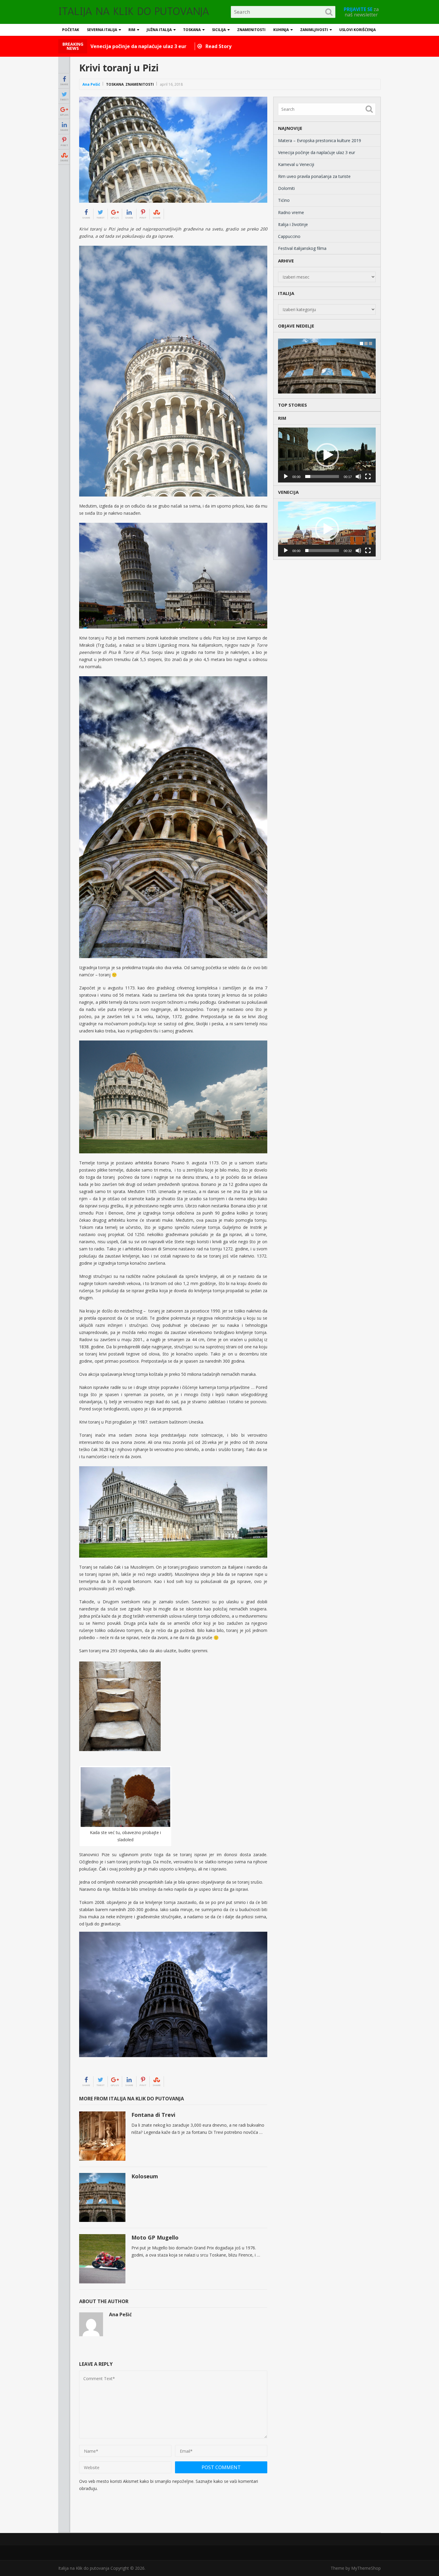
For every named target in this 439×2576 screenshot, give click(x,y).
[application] (327, 455)
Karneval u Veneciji (296, 164)
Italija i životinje (293, 224)
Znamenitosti (251, 30)
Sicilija (219, 30)
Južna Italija (159, 30)
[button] (327, 455)
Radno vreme (291, 212)
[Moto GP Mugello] (102, 2259)
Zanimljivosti (314, 30)
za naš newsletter (361, 12)
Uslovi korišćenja (357, 30)
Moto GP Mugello (155, 2237)
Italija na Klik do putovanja (134, 11)
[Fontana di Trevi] (102, 2136)
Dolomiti (286, 188)
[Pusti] (286, 477)
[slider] (322, 477)
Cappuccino (289, 236)
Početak (71, 30)
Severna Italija (102, 30)
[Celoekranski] (368, 477)
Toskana (192, 30)
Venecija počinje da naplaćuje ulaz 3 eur (317, 152)
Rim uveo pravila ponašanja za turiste (314, 176)
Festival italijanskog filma (302, 248)
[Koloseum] (102, 2198)
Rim (132, 30)
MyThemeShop (366, 2568)
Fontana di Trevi (153, 2115)
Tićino (284, 200)
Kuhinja (281, 30)
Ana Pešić (91, 84)
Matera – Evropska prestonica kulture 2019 (320, 140)
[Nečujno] (358, 477)
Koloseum (145, 2176)
